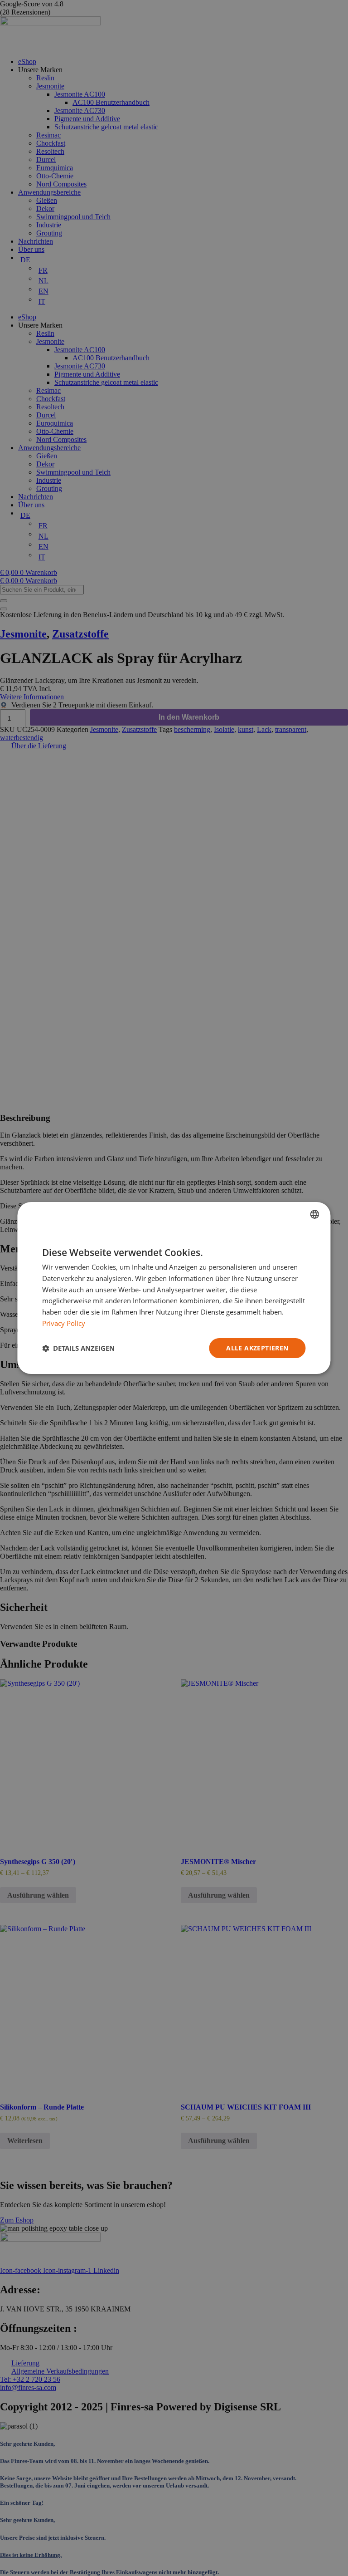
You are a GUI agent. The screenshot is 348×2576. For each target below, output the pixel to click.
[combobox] (315, 1214)
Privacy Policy (64, 1323)
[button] (78, 1348)
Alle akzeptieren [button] (257, 1348)
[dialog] (174, 1288)
